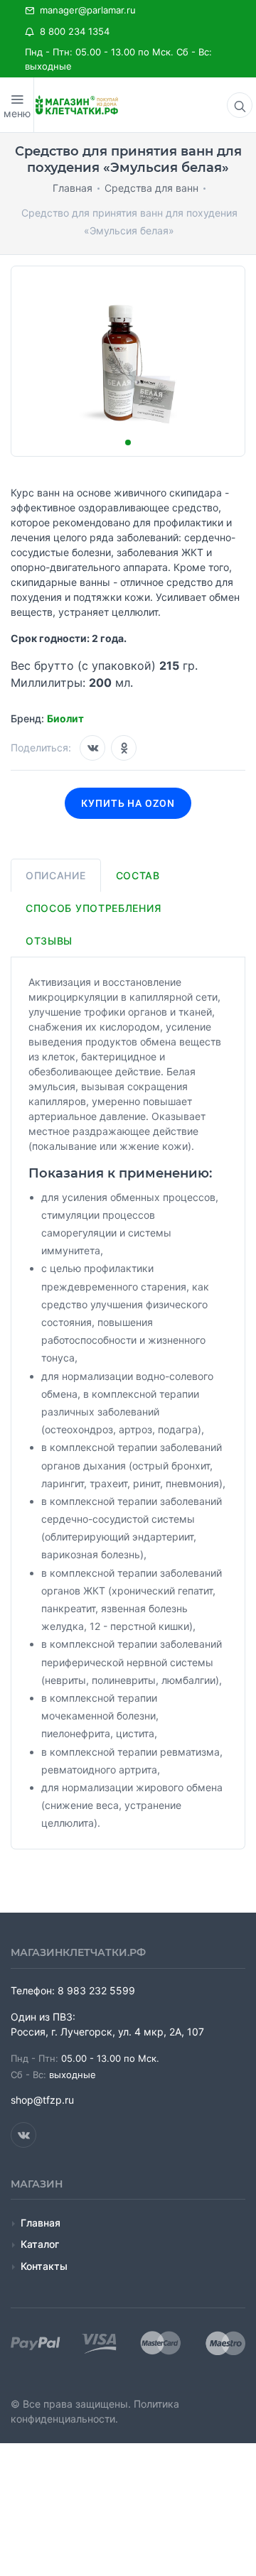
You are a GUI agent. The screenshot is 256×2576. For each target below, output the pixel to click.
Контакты (44, 2266)
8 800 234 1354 (72, 31)
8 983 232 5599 (96, 1990)
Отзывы (49, 941)
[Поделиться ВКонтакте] (92, 748)
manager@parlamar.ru (85, 10)
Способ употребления (93, 908)
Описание (56, 875)
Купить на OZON (128, 803)
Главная (41, 2223)
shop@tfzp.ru (42, 2100)
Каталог (40, 2244)
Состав (138, 875)
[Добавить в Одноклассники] (124, 748)
